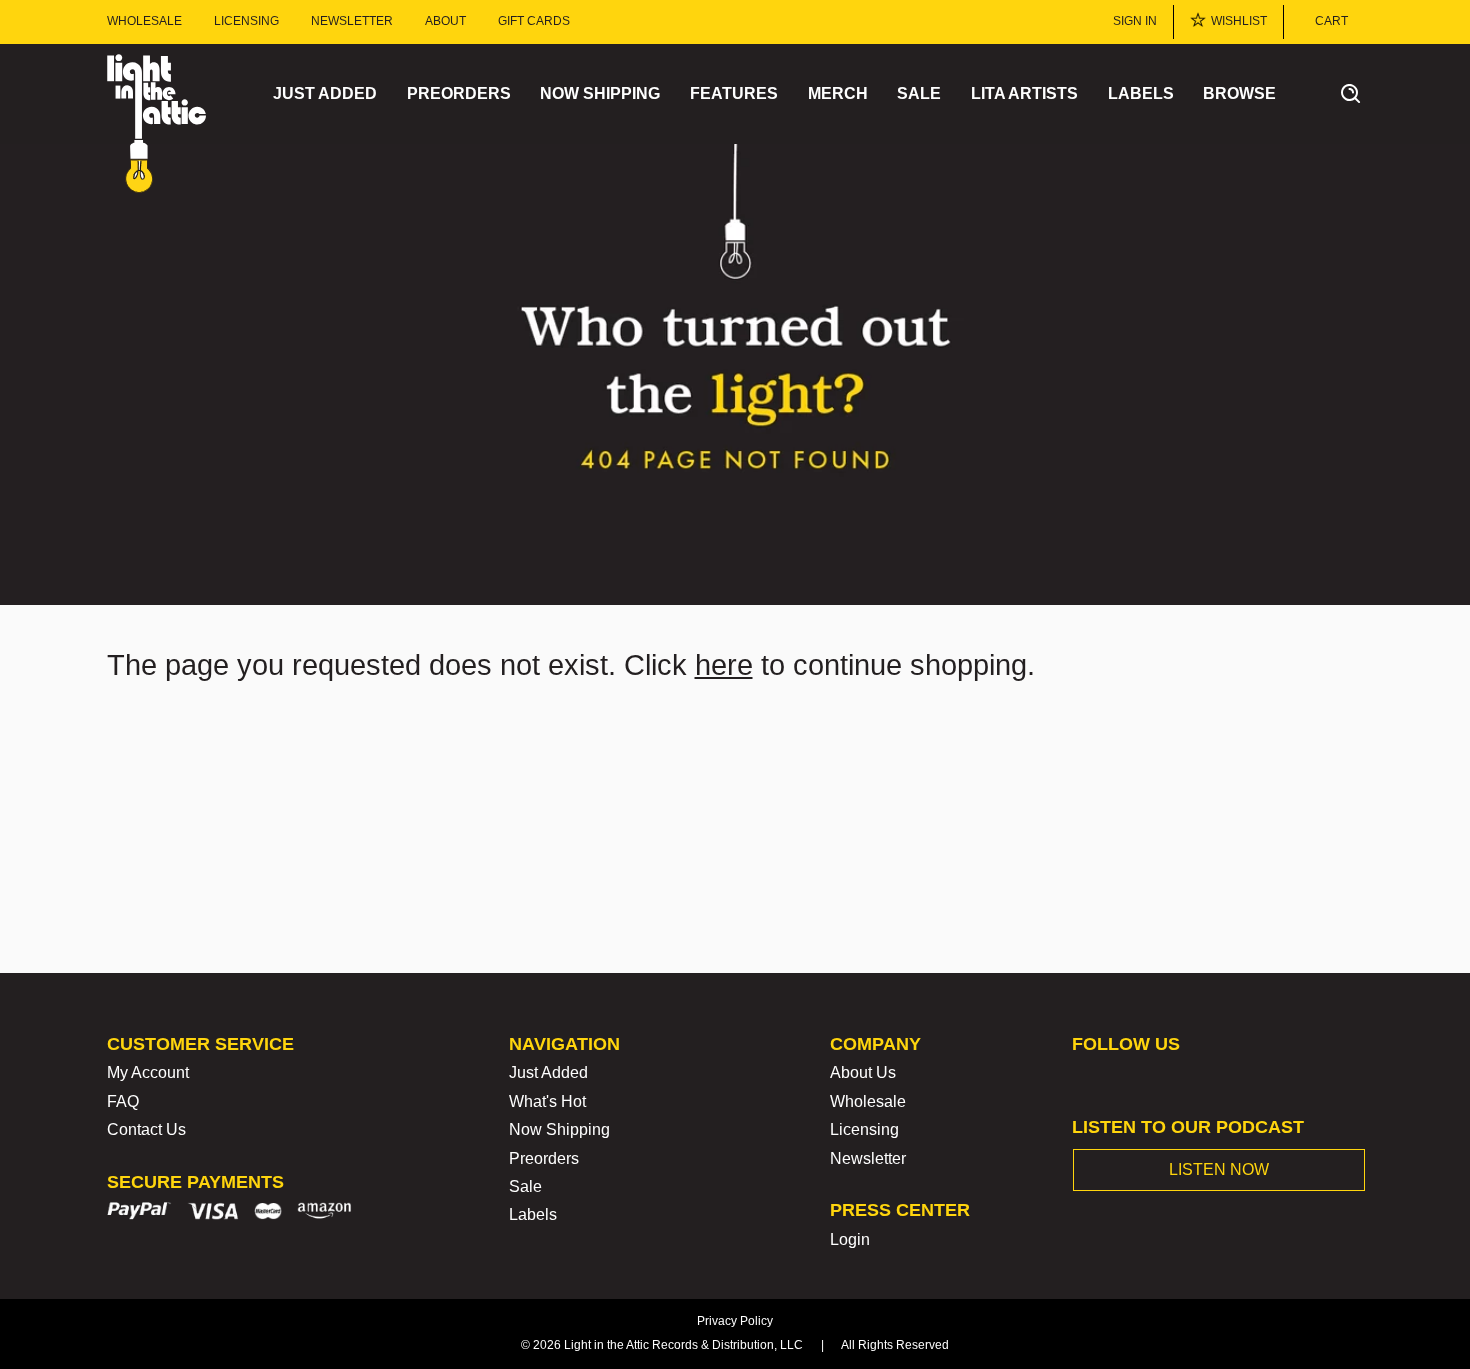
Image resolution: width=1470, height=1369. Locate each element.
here (724, 665)
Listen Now (1219, 1169)
